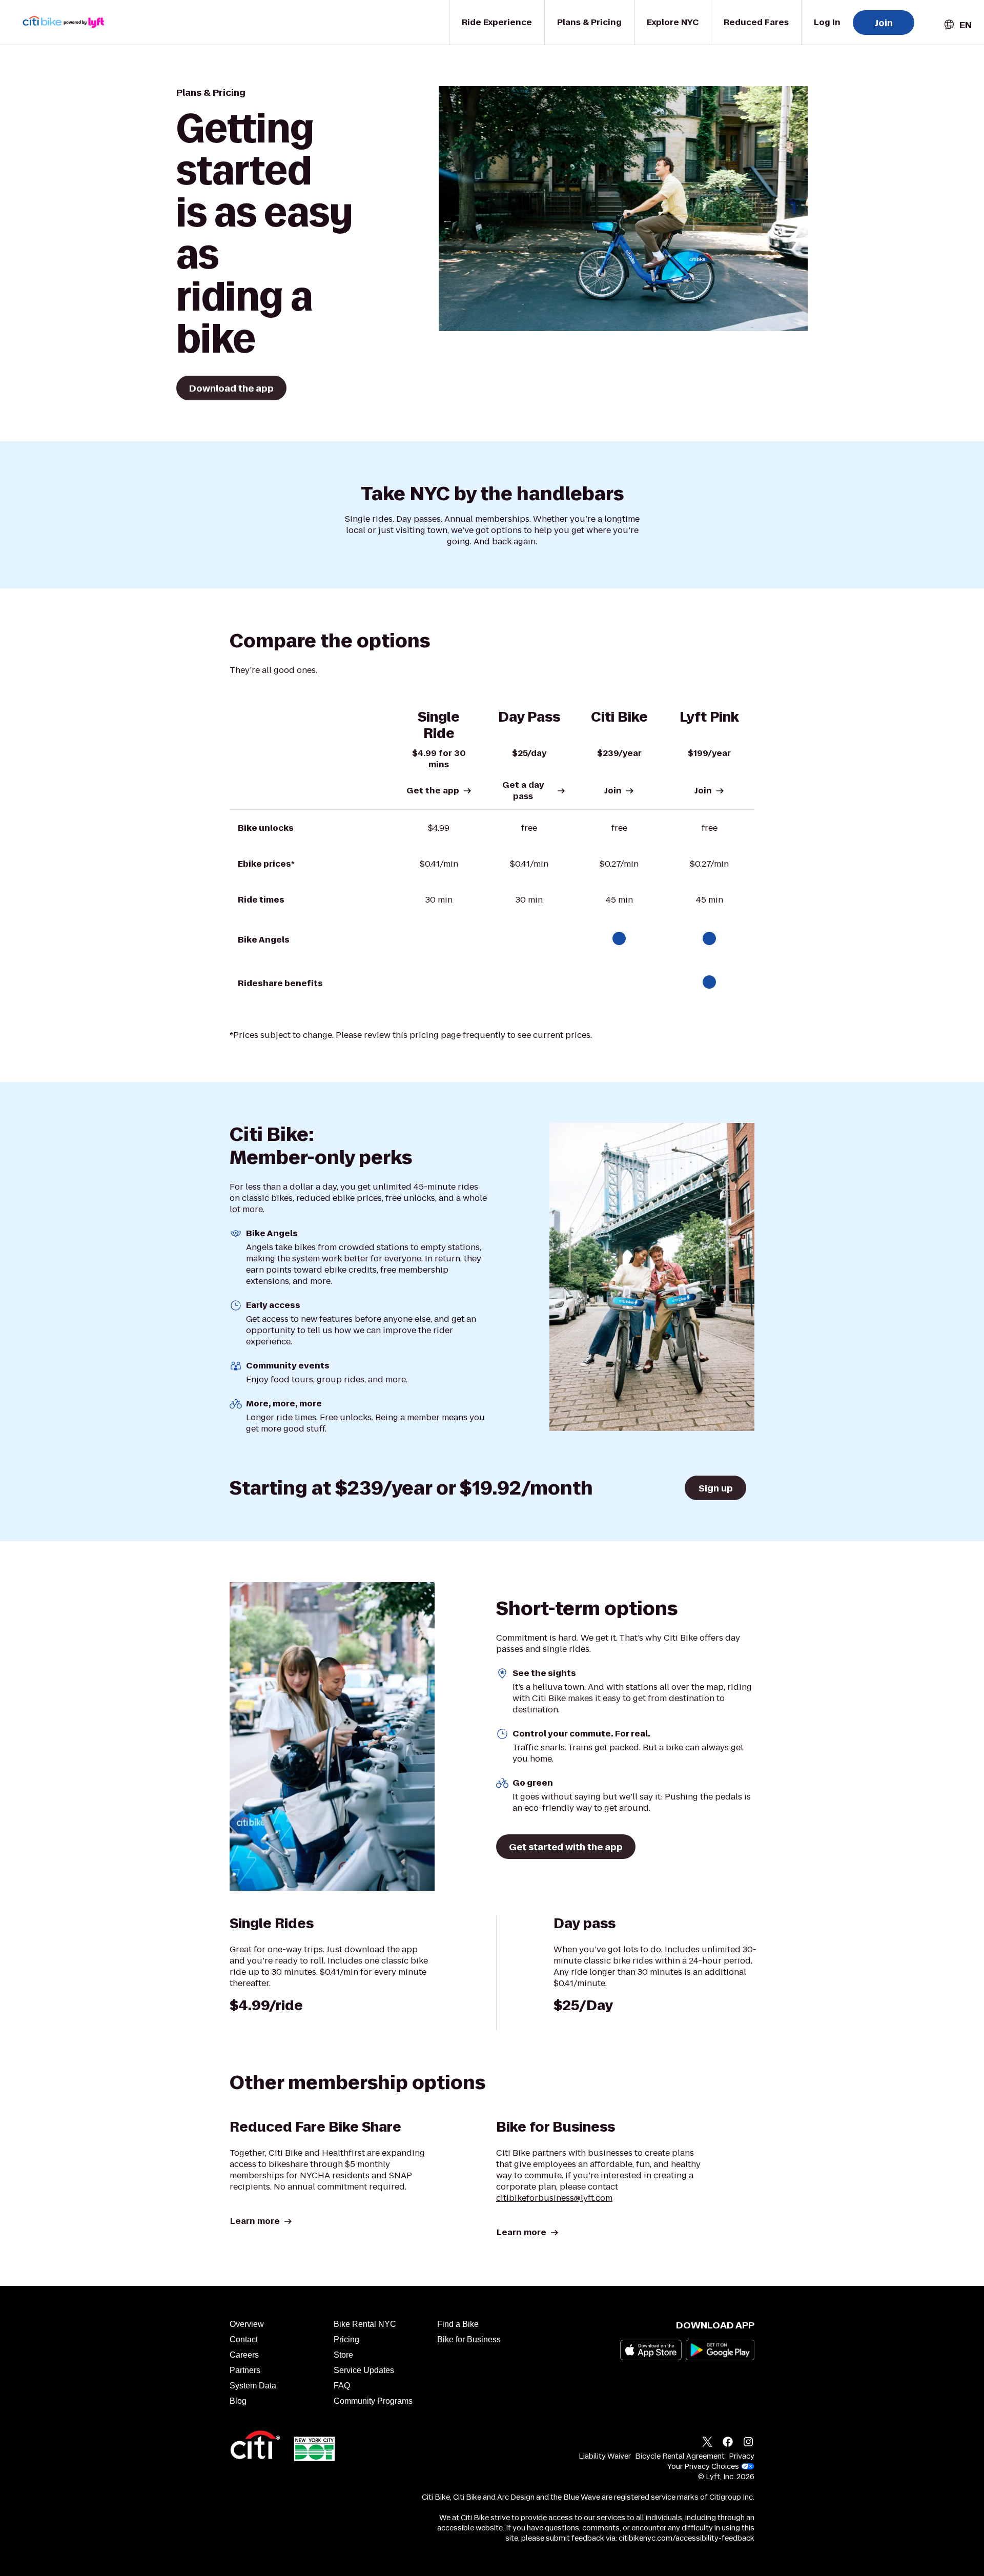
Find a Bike (458, 2324)
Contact (244, 2339)
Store (343, 2355)
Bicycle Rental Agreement (680, 2456)
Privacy (742, 2456)
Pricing (346, 2339)
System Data (253, 2386)
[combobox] (957, 25)
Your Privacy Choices (703, 2466)
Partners (245, 2370)
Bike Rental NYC (365, 2324)
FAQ (342, 2386)
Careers (244, 2355)
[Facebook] (728, 2443)
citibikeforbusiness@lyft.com (554, 2198)
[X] (707, 2443)
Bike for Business (469, 2339)
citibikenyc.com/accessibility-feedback (686, 2538)
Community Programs (373, 2401)
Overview (247, 2324)
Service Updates (364, 2370)
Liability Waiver (605, 2456)
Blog (238, 2401)
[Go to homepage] (70, 22)
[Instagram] (748, 2443)
